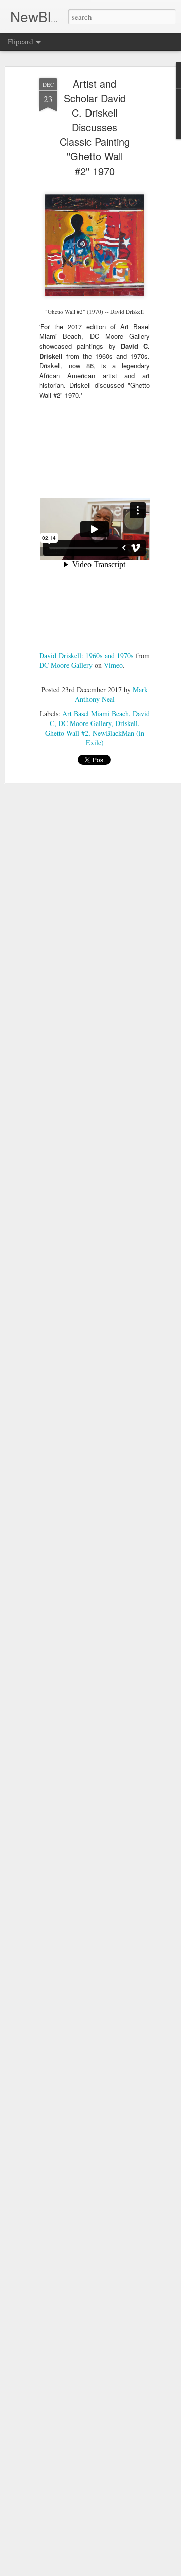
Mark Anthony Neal (112, 694)
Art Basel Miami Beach (96, 714)
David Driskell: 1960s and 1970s (86, 655)
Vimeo (113, 665)
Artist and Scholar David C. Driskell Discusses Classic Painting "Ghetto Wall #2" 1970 (95, 127)
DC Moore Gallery (66, 665)
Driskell (126, 723)
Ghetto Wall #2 (67, 733)
